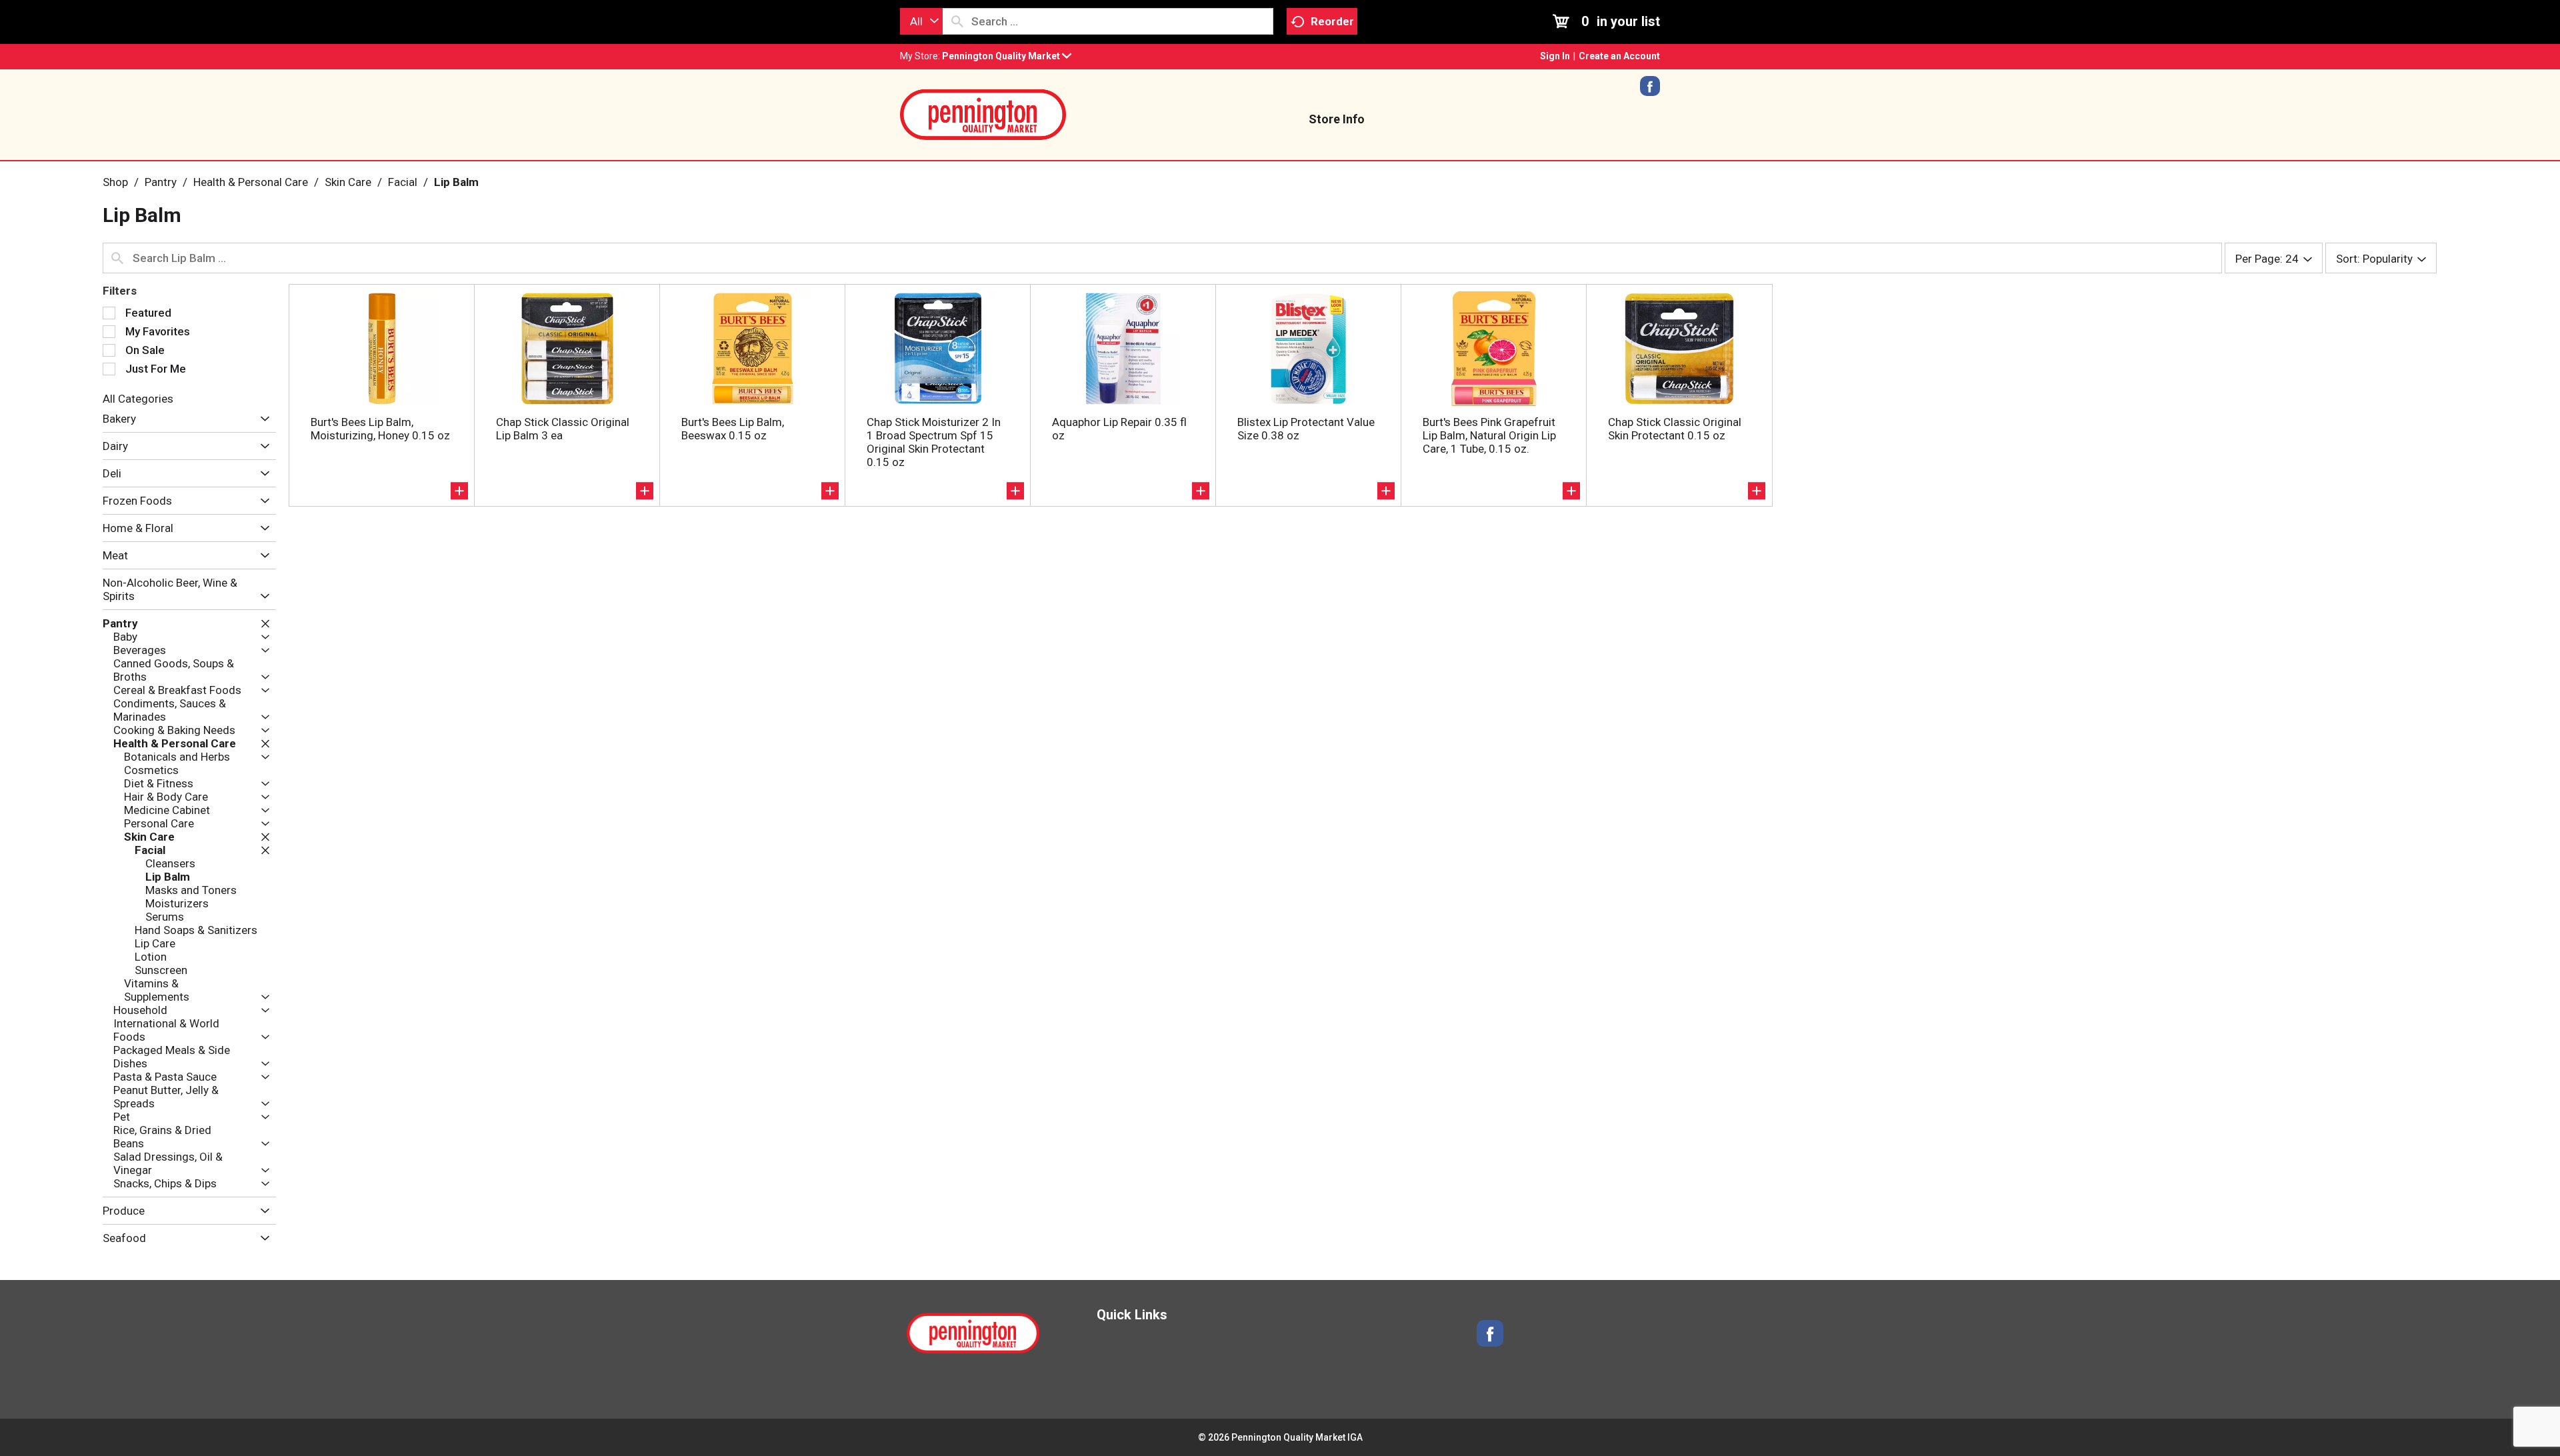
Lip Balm (456, 182)
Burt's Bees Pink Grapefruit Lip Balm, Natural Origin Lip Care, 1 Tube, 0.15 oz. (1489, 435)
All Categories (138, 399)
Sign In (1555, 56)
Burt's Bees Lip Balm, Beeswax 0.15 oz (733, 429)
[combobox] (921, 21)
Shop (115, 182)
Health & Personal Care (251, 182)
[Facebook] (1650, 91)
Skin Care (348, 182)
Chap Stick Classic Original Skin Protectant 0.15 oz (1675, 429)
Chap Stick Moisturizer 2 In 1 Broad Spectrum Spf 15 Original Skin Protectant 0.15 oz (934, 442)
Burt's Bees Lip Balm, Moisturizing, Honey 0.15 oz (380, 429)
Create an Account (1619, 56)
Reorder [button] (1332, 21)
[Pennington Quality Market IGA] (983, 113)
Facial (403, 182)
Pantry (161, 182)
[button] (1007, 56)
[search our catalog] (957, 21)
